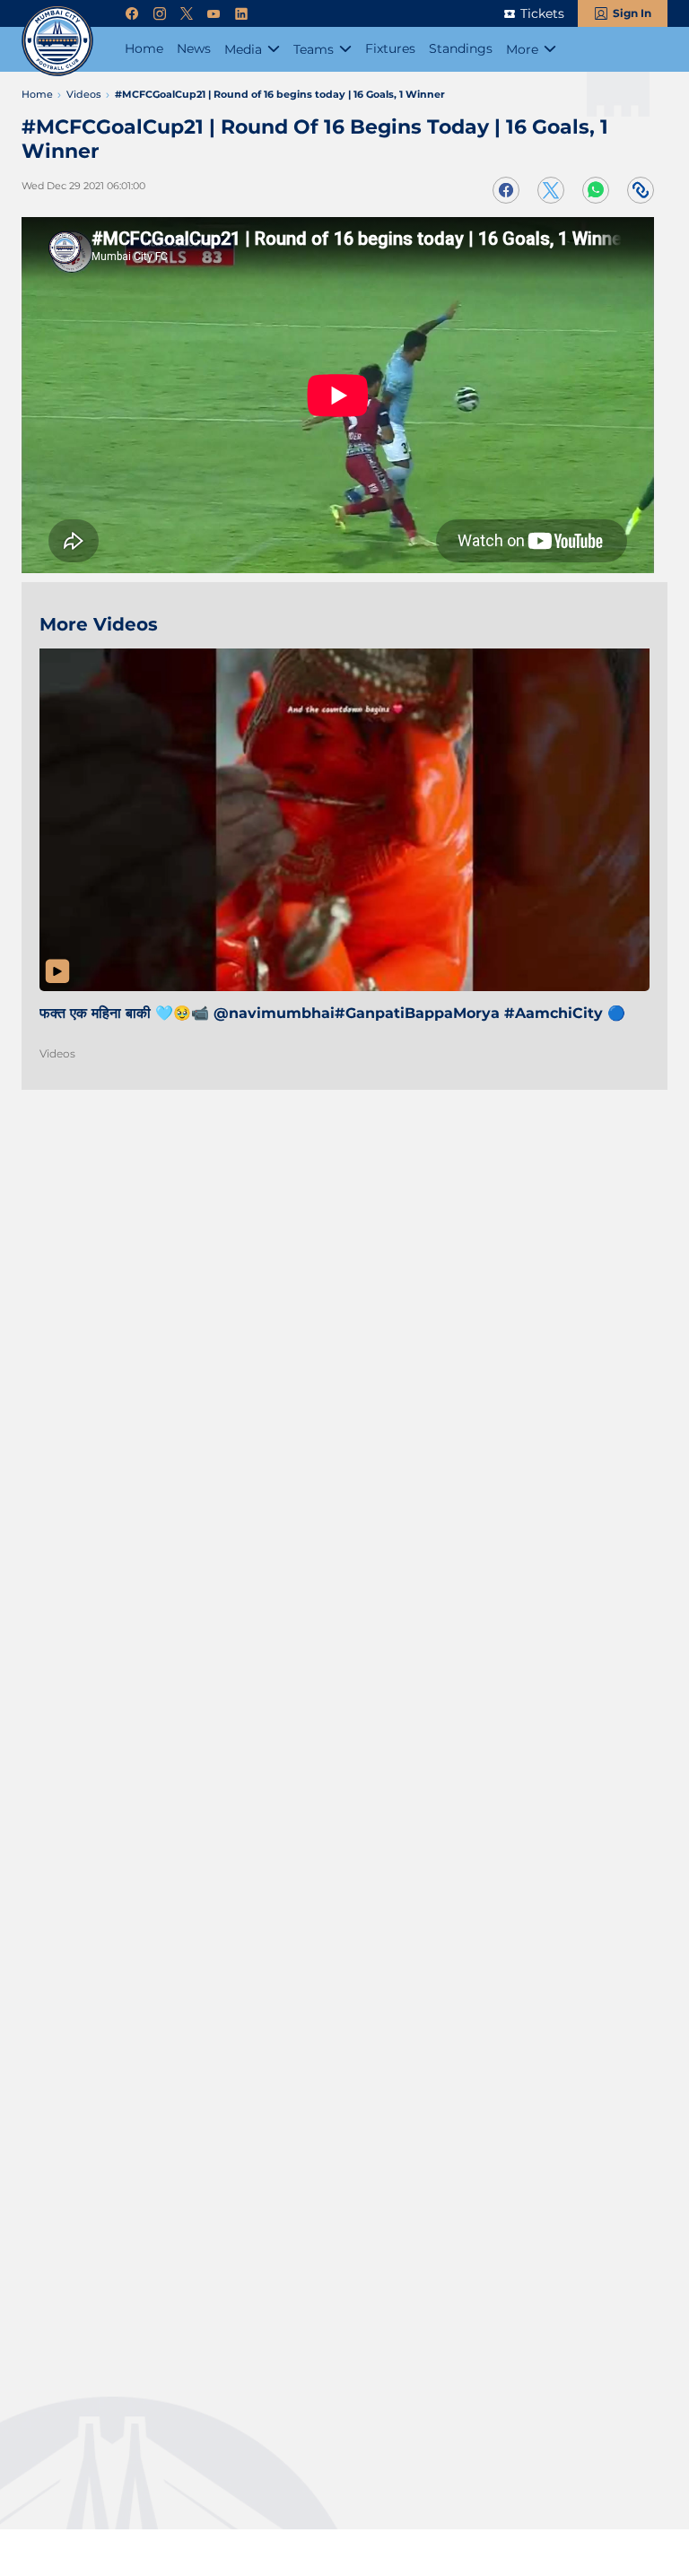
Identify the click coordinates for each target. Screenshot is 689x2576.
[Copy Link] (641, 190)
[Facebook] (132, 14)
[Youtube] (214, 14)
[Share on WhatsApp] (596, 190)
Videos (57, 1053)
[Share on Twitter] (551, 190)
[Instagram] (160, 14)
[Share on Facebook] (506, 190)
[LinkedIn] (241, 14)
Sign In (632, 13)
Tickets (542, 13)
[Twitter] (187, 14)
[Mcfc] (57, 40)
